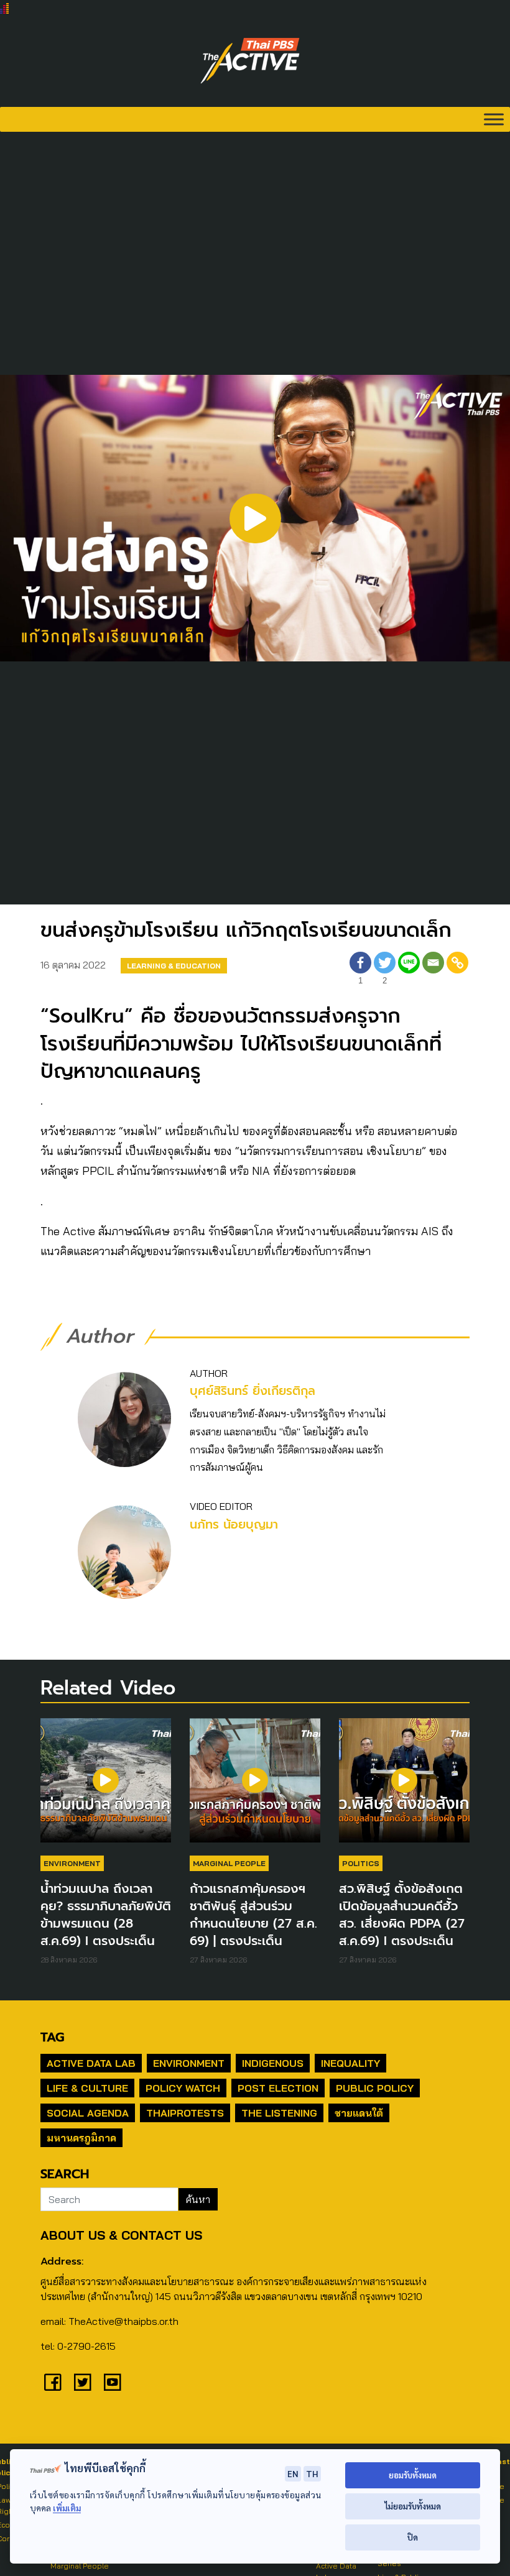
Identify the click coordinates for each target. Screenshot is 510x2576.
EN (293, 2473)
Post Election (278, 2088)
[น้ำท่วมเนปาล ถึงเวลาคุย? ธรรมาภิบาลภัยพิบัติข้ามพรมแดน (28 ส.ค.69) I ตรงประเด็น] (106, 1787)
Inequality (350, 2063)
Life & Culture (87, 2088)
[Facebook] (53, 2382)
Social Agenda (88, 2113)
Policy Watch (183, 2088)
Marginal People (229, 1863)
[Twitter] (83, 2382)
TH (312, 2473)
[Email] (433, 970)
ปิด (413, 2537)
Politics (361, 1863)
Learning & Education (174, 966)
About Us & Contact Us (121, 2235)
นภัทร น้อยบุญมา (234, 1525)
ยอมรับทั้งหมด (413, 2475)
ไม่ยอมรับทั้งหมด (413, 2506)
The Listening (279, 2113)
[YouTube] (113, 2382)
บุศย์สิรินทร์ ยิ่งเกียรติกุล (253, 1391)
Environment (72, 1863)
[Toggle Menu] (494, 119)
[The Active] (250, 61)
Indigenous (273, 2063)
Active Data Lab (91, 2063)
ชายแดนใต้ (359, 2113)
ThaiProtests (185, 2113)
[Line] (409, 970)
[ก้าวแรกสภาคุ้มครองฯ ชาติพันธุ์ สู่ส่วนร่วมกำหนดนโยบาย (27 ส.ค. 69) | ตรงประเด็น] (255, 1787)
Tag (52, 2037)
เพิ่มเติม (67, 2508)
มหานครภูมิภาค (81, 2138)
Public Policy (375, 2088)
